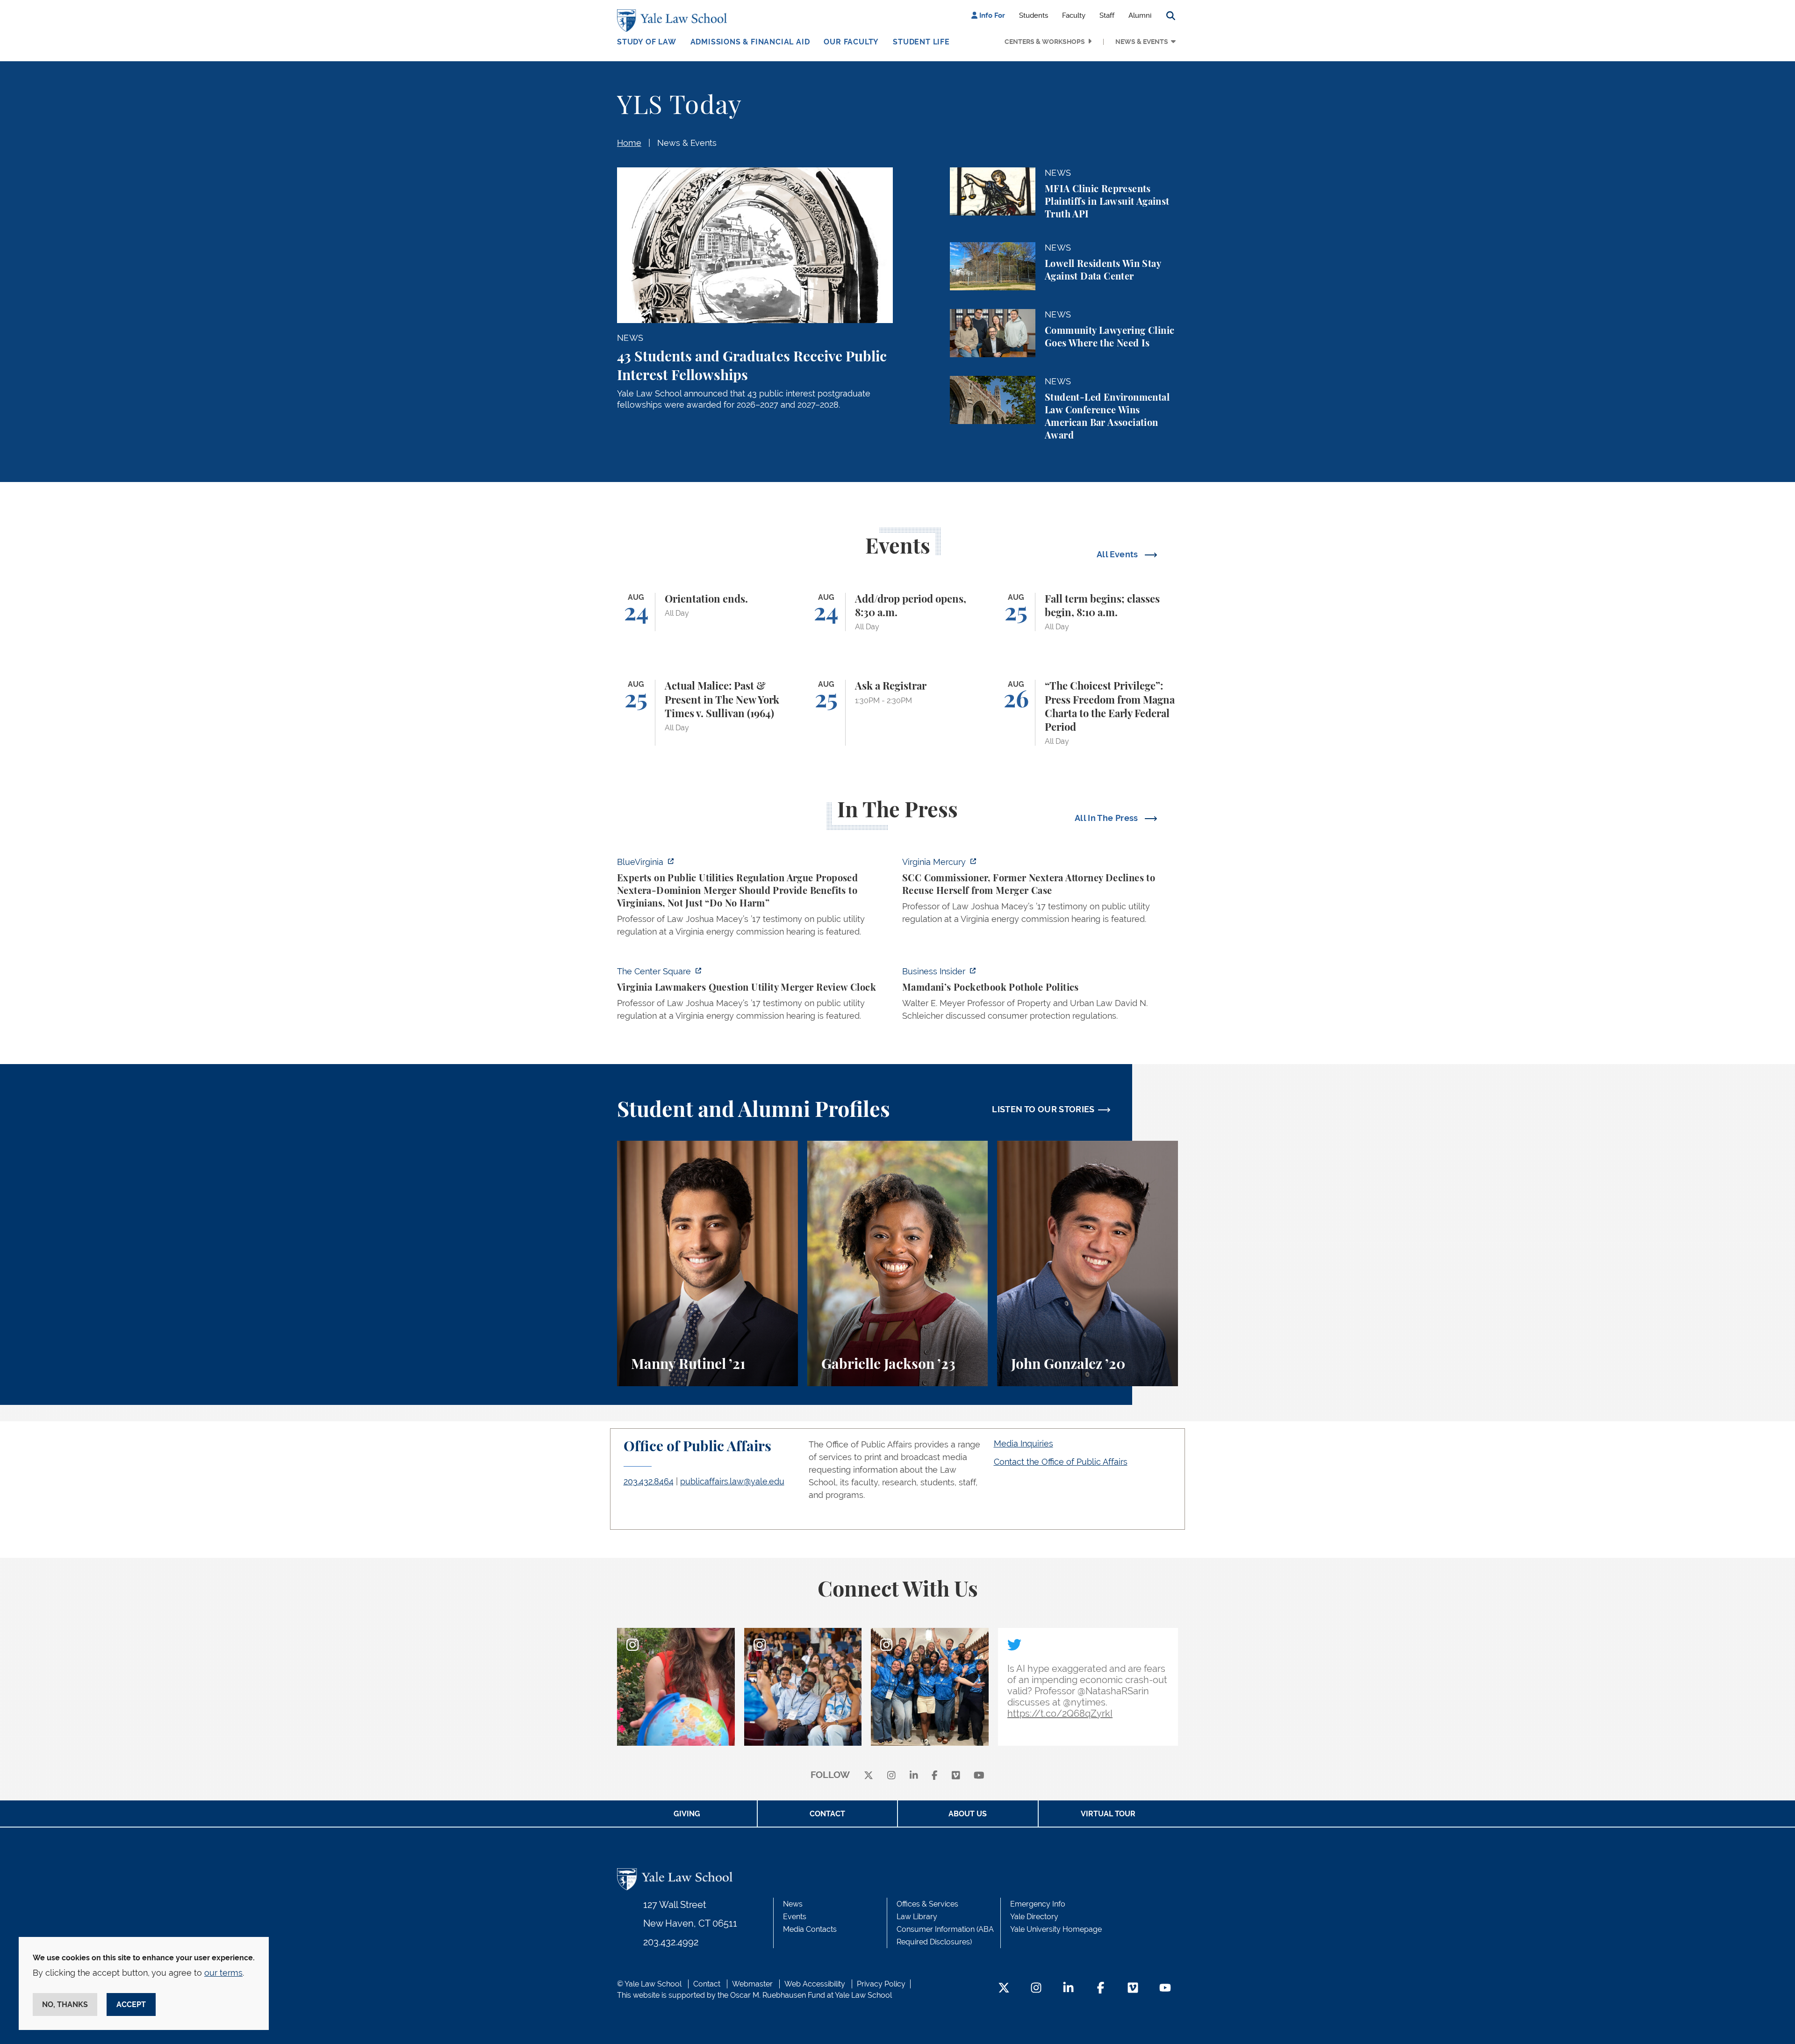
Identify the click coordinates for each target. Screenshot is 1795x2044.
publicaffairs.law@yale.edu (732, 1481)
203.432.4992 (671, 1942)
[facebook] (935, 1775)
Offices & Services (927, 1904)
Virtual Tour (1108, 1814)
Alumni (1140, 15)
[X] (869, 1775)
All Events (1118, 554)
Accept (131, 2004)
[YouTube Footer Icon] (1165, 1989)
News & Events (1142, 42)
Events (795, 1917)
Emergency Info (1038, 1904)
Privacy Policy (881, 1984)
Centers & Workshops (1045, 42)
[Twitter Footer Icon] (1004, 1989)
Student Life (921, 42)
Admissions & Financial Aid (750, 42)
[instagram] (891, 1775)
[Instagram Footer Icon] (1036, 1989)
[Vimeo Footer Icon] (1133, 1989)
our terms (223, 1973)
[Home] (674, 21)
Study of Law (647, 42)
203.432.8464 (649, 1481)
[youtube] (979, 1775)
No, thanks (65, 2004)
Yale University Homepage (1056, 1929)
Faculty (1074, 15)
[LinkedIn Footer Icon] (1068, 1989)
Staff (1107, 15)
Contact (827, 1814)
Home (629, 143)
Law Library (917, 1917)
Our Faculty (851, 42)
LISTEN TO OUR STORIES (1043, 1109)
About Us (968, 1814)
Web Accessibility (815, 1984)
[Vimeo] (956, 1775)
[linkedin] (914, 1775)
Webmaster (752, 1984)
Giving (687, 1814)
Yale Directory (1034, 1917)
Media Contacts (810, 1929)
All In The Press (1107, 818)
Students (1034, 15)
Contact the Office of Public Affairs (1061, 1462)
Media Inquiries (1023, 1443)
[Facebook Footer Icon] (1101, 1989)
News (793, 1904)
